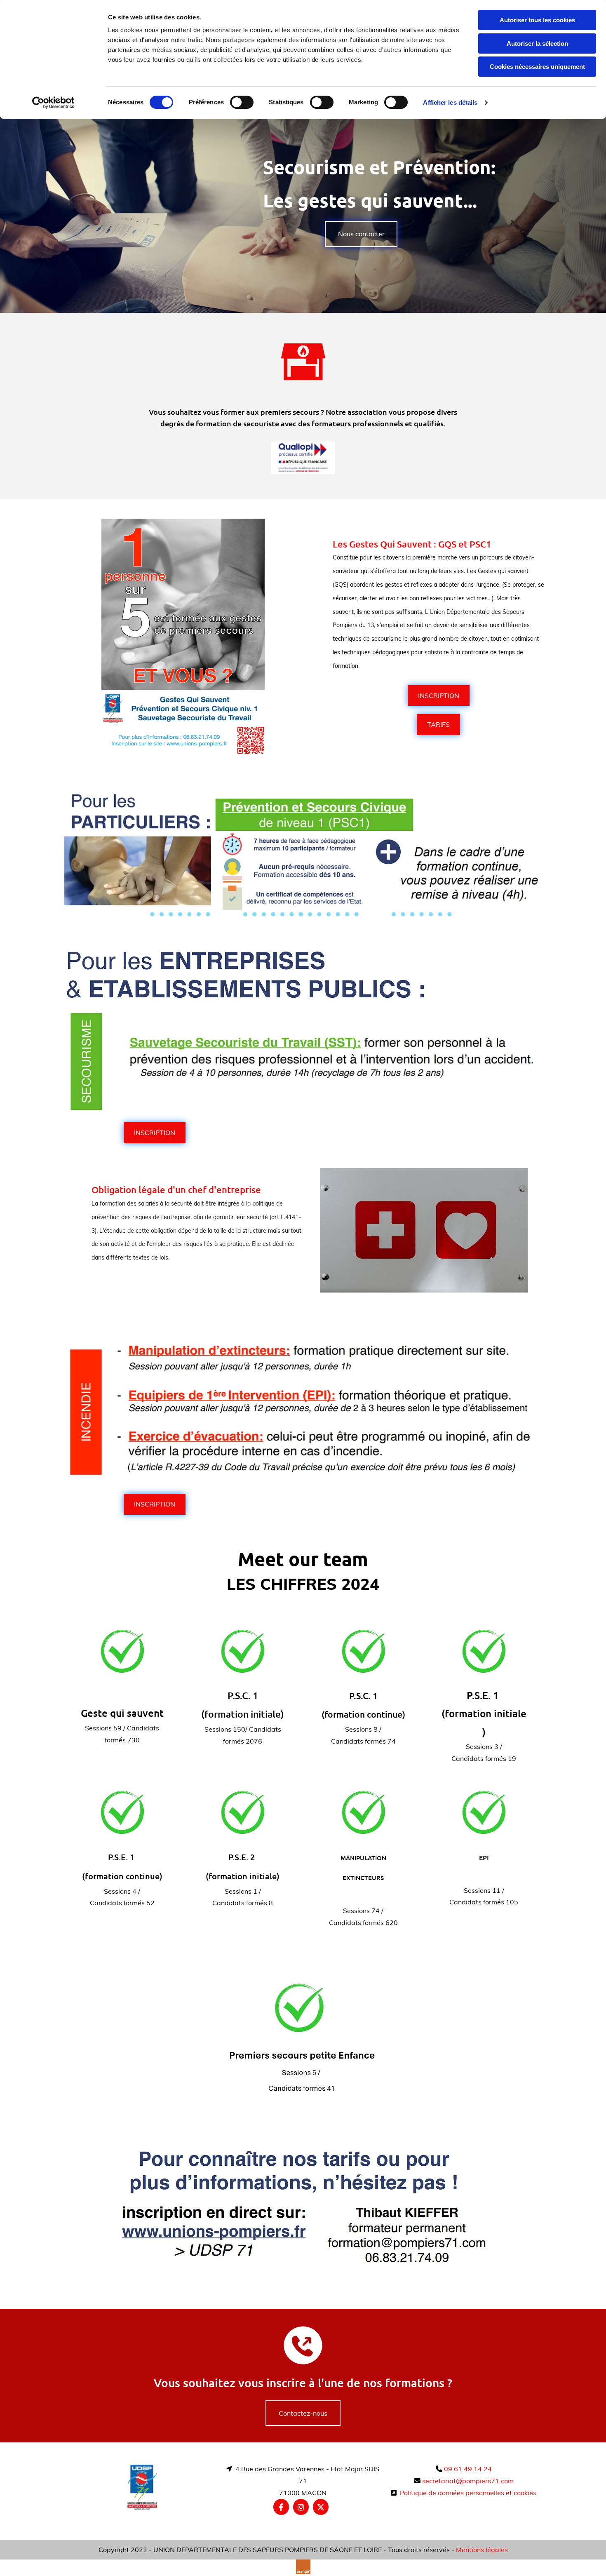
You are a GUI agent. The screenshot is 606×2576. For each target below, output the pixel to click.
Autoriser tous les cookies (537, 20)
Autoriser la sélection (537, 43)
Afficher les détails (450, 102)
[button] (361, 234)
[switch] (242, 102)
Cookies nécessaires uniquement (537, 67)
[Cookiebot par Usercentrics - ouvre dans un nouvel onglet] (53, 103)
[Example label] (301, 2507)
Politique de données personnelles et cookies (468, 2493)
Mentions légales (482, 2550)
